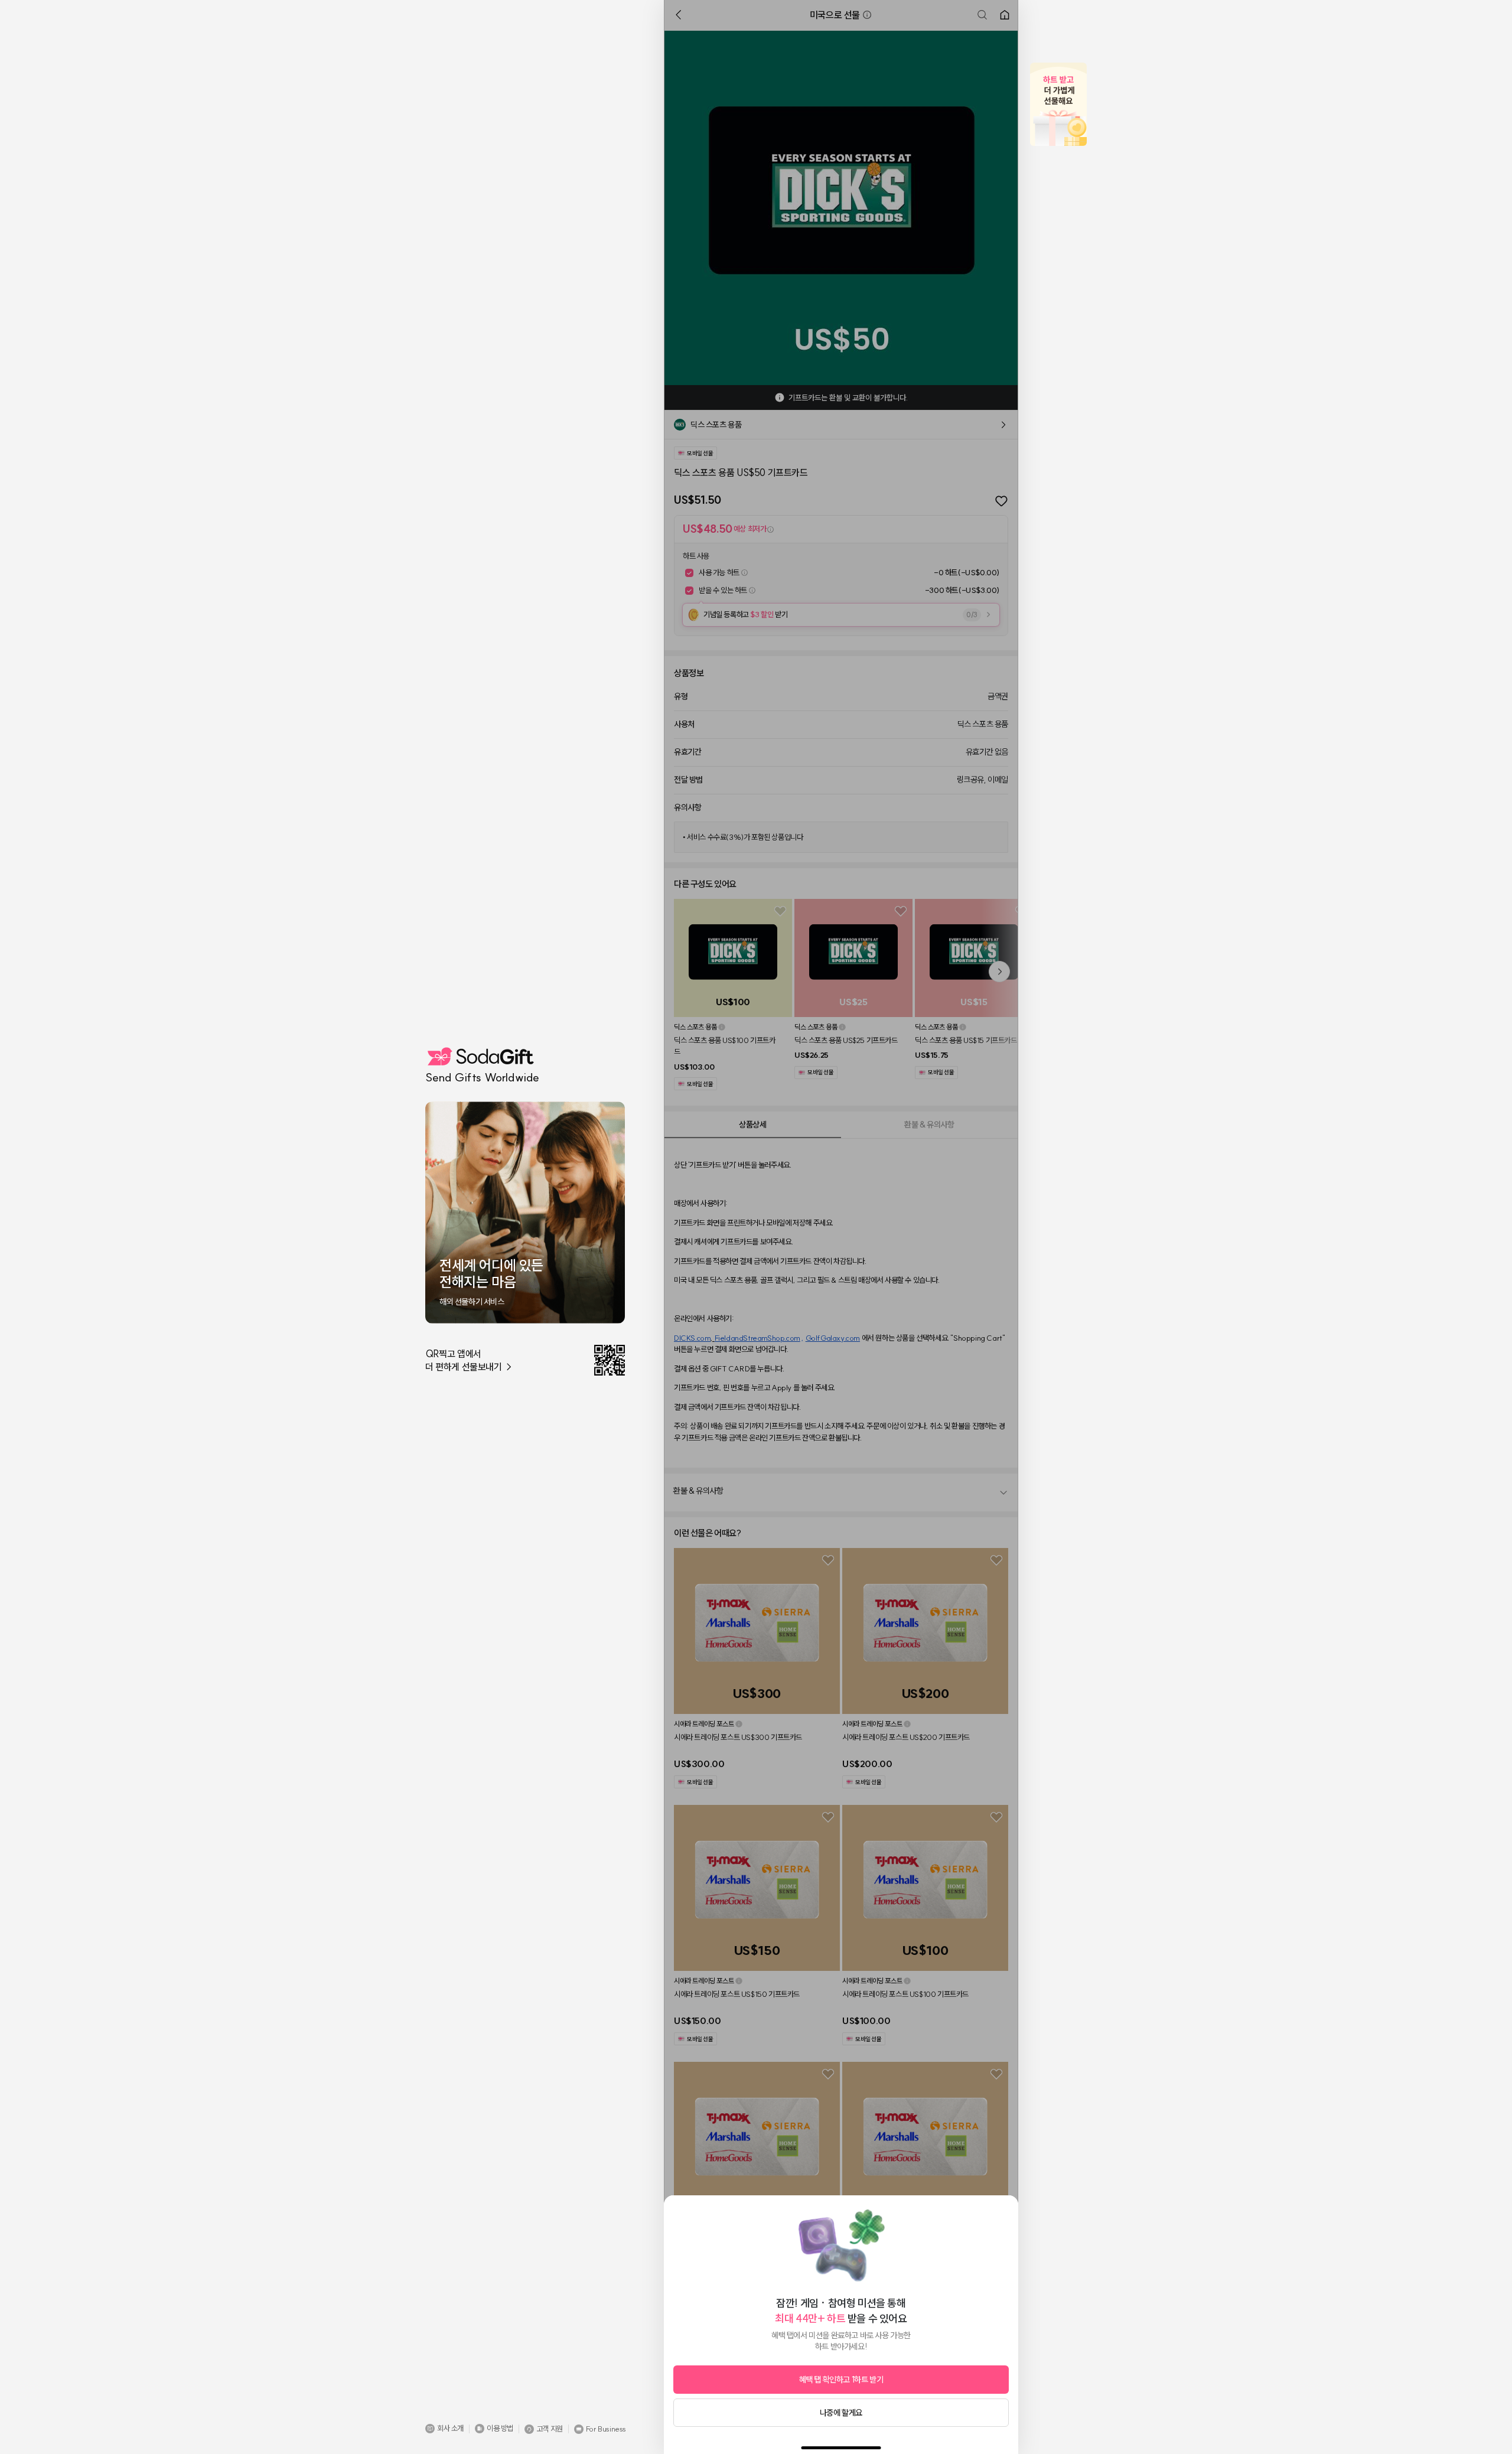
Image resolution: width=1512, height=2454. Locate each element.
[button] (444, 2429)
